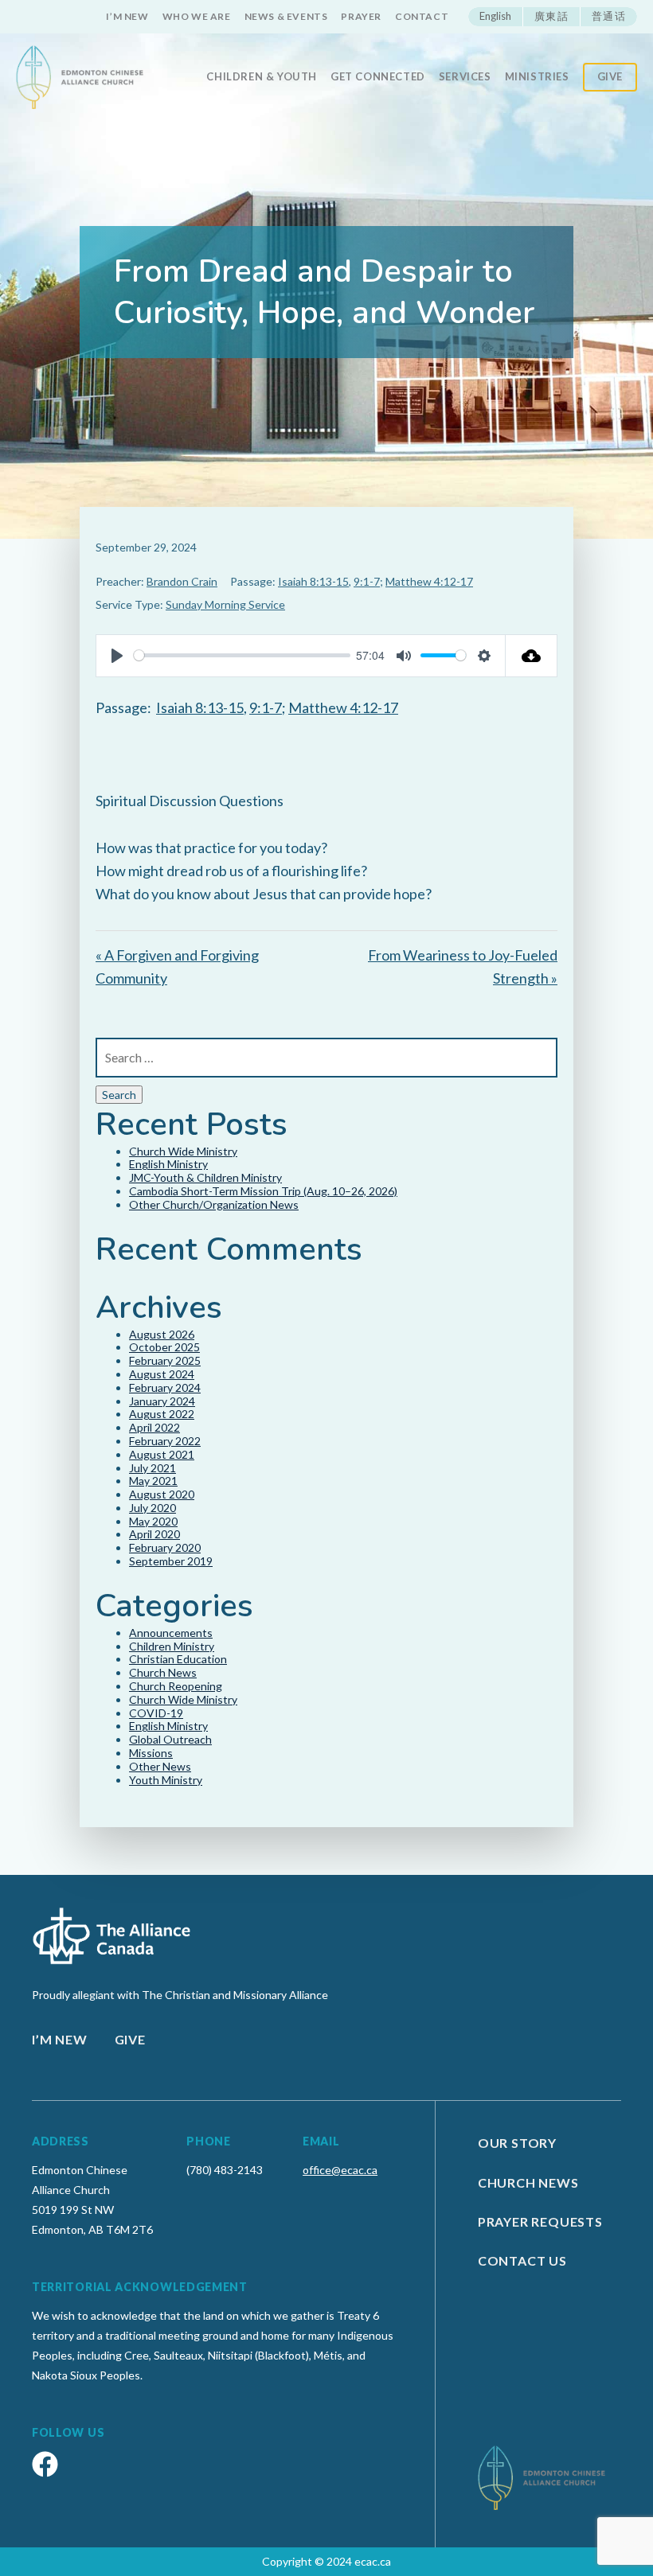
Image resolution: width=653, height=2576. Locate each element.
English (495, 16)
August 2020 (162, 1494)
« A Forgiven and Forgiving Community (177, 966)
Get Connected (378, 77)
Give (610, 76)
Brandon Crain (182, 581)
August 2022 (162, 1414)
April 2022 (154, 1427)
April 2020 (154, 1534)
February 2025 (165, 1360)
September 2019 (171, 1561)
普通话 (609, 16)
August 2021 (162, 1454)
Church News (163, 1672)
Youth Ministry (166, 1780)
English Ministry (168, 1164)
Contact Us (522, 2260)
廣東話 (551, 16)
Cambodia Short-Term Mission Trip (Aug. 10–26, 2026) (263, 1191)
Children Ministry (172, 1646)
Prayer (361, 16)
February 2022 (165, 1441)
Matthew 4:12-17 (429, 581)
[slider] (242, 655)
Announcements (171, 1633)
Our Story (517, 2143)
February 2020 (165, 1547)
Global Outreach (170, 1739)
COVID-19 (156, 1713)
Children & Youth (262, 77)
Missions (151, 1753)
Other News (160, 1766)
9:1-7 (367, 581)
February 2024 (165, 1387)
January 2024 (162, 1401)
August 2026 (162, 1334)
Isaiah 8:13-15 (313, 581)
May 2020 (153, 1521)
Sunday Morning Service (225, 604)
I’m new (127, 16)
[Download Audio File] (532, 656)
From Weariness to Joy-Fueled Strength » (463, 966)
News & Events (286, 16)
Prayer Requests (540, 2221)
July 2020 (152, 1508)
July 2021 (152, 1468)
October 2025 (164, 1347)
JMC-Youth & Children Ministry (205, 1177)
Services (465, 77)
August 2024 (162, 1374)
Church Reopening (176, 1686)
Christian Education (178, 1659)
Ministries (537, 77)
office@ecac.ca (340, 2170)
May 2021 (153, 1481)
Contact (422, 16)
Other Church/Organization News (214, 1204)
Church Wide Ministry (183, 1151)
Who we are (197, 16)
